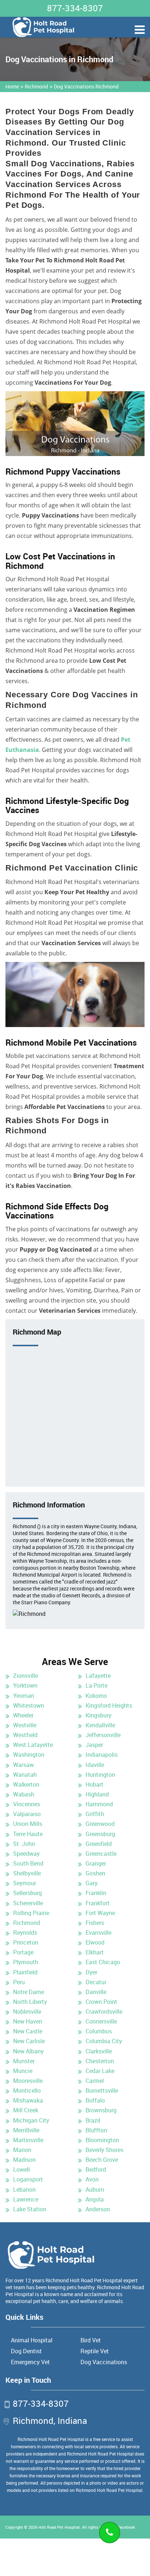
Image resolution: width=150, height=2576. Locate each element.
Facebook (126, 2527)
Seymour (25, 1883)
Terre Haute (28, 1834)
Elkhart (95, 1952)
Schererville (28, 1903)
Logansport (28, 2179)
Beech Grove (102, 2160)
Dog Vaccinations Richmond (86, 86)
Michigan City (31, 2120)
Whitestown (29, 1705)
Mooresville (28, 2081)
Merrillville (26, 2130)
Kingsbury (98, 1715)
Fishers (95, 1923)
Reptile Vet (95, 2351)
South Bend (28, 1863)
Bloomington (102, 2140)
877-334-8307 (75, 8)
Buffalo (95, 2100)
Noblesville (27, 2012)
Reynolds (25, 1933)
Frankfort (98, 1903)
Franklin (96, 1893)
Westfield (25, 1735)
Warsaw (23, 1765)
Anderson (98, 2209)
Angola (95, 2199)
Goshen (95, 1873)
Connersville (101, 2021)
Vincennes (27, 1804)
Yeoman (24, 1696)
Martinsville (28, 2140)
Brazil (93, 2120)
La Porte (96, 1685)
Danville (96, 1992)
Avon (92, 2179)
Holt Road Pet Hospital (59, 2527)
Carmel (95, 2081)
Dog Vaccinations (104, 2362)
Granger (96, 1863)
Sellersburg (27, 1893)
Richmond (36, 86)
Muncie (23, 2071)
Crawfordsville (104, 2012)
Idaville (95, 1765)
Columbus (99, 2031)
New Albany (28, 2051)
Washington (29, 1755)
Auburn (95, 2189)
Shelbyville (27, 1873)
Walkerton (26, 1784)
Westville (25, 1725)
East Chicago (103, 1962)
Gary (92, 1883)
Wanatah (25, 1775)
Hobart (94, 1784)
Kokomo (96, 1696)
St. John (24, 1844)
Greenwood (100, 1824)
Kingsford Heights (109, 1705)
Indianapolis (102, 1755)
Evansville (98, 1933)
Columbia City (104, 2041)
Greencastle (101, 1854)
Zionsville (25, 1676)
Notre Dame (29, 1992)
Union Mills (28, 1824)
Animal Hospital (32, 2340)
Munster (24, 2061)
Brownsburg (101, 2110)
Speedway (26, 1854)
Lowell (21, 2169)
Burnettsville (102, 2090)
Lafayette (98, 1676)
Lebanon (24, 2189)
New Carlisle (29, 2041)
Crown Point (101, 2002)
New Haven (28, 2021)
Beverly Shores (104, 2150)
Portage (23, 1952)
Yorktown (25, 1685)
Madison (24, 2160)
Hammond (99, 1804)
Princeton (26, 1942)
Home (12, 86)
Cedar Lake (100, 2071)
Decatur (96, 1982)
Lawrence (26, 2199)
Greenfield (99, 1844)
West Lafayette (33, 1745)
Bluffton (96, 2130)
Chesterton (100, 2061)
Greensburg (100, 1834)
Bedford (96, 2169)
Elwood (95, 1942)
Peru (19, 1982)
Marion (22, 2150)
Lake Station (30, 2209)
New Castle (28, 2031)
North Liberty (30, 2002)
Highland (97, 1794)
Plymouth (26, 1962)
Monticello (27, 2090)
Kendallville (100, 1725)
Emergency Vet (30, 2362)
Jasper (94, 1745)
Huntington (100, 1775)
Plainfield (25, 1972)
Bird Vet (91, 2340)
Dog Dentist (26, 2351)
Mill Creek (26, 2110)
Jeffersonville (103, 1735)
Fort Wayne (100, 1913)
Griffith (95, 1814)
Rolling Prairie (31, 1913)
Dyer (91, 1972)
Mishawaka (28, 2100)
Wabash (24, 1794)
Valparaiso (27, 1814)
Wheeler (23, 1715)
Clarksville (99, 2051)
